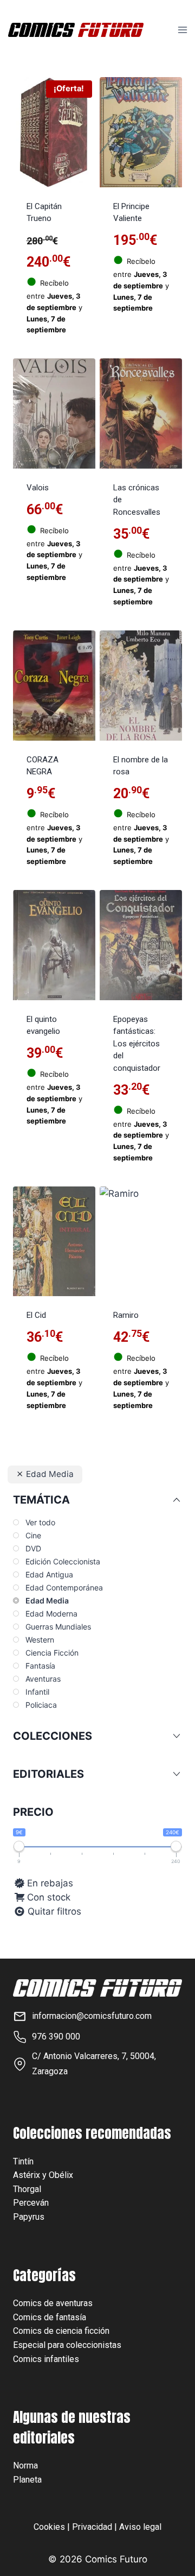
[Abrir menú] (182, 30)
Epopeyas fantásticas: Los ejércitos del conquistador (137, 1044)
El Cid (36, 1315)
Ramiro (126, 1315)
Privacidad (92, 2527)
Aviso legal (140, 2527)
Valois (38, 488)
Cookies (49, 2527)
